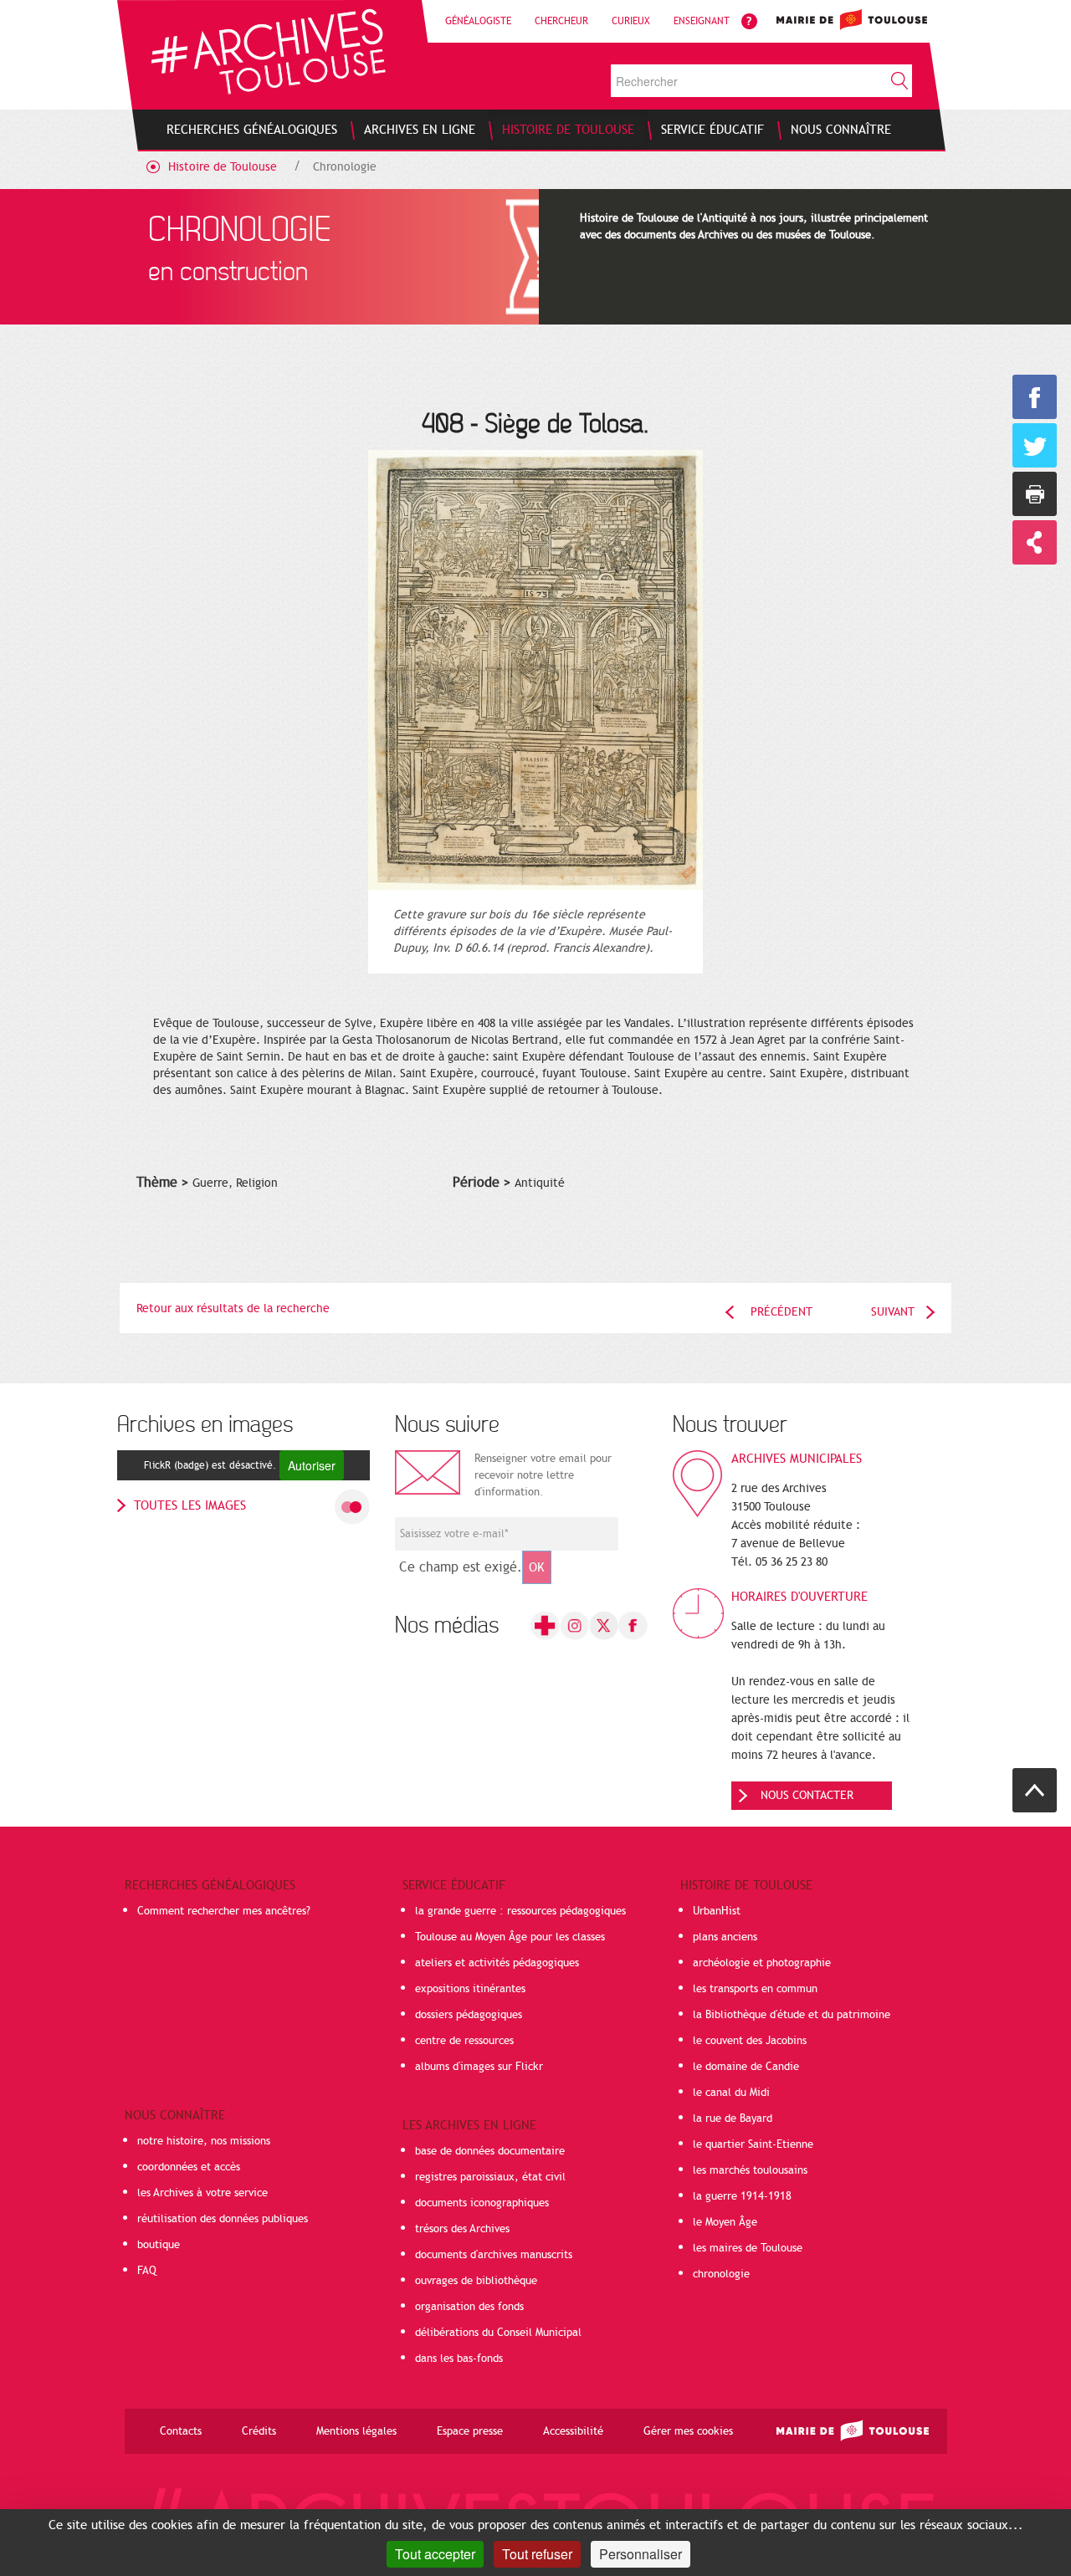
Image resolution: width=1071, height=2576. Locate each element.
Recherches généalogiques (210, 1885)
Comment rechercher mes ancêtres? (224, 1911)
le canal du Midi (731, 2093)
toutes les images (190, 1505)
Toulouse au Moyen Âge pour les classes (510, 1937)
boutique (159, 2245)
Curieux (631, 21)
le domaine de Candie (746, 2067)
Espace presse (470, 2431)
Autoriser (312, 1465)
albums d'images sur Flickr (479, 2067)
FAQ (147, 2271)
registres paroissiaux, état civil (490, 2177)
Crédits (259, 2431)
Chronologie (345, 167)
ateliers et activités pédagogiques (497, 1963)
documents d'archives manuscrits (494, 2255)
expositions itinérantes (470, 1989)
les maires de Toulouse (748, 2248)
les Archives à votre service (202, 2193)
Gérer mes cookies (688, 2431)
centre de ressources (464, 2041)
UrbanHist (717, 1911)
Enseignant (702, 21)
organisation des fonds (469, 2307)
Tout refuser (537, 2554)
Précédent (781, 1312)
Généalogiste (478, 21)
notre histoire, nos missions (204, 2141)
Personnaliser (641, 2554)
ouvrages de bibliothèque (476, 2281)
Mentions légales (356, 2431)
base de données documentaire (490, 2151)
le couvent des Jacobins (750, 2041)
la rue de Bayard (733, 2119)
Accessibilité (573, 2431)
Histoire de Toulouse (223, 167)
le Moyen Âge (725, 2222)
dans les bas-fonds (459, 2359)
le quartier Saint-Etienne (753, 2144)
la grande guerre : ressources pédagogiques (520, 1911)
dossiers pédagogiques (469, 2015)
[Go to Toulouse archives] (268, 51)
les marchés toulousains (750, 2170)
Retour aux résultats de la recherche (233, 1308)
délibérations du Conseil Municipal (498, 2333)
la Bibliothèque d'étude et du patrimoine (792, 2015)
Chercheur (561, 21)
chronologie (721, 2274)
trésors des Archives (462, 2229)
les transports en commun (755, 1989)
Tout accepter (435, 2554)
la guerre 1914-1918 (742, 2196)
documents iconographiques (482, 2203)
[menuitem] (252, 130)
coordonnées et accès (189, 2167)
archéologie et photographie (762, 1963)
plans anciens (725, 1937)
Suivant (893, 1312)
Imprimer (1035, 494)
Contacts (181, 2431)
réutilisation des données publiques (223, 2219)
